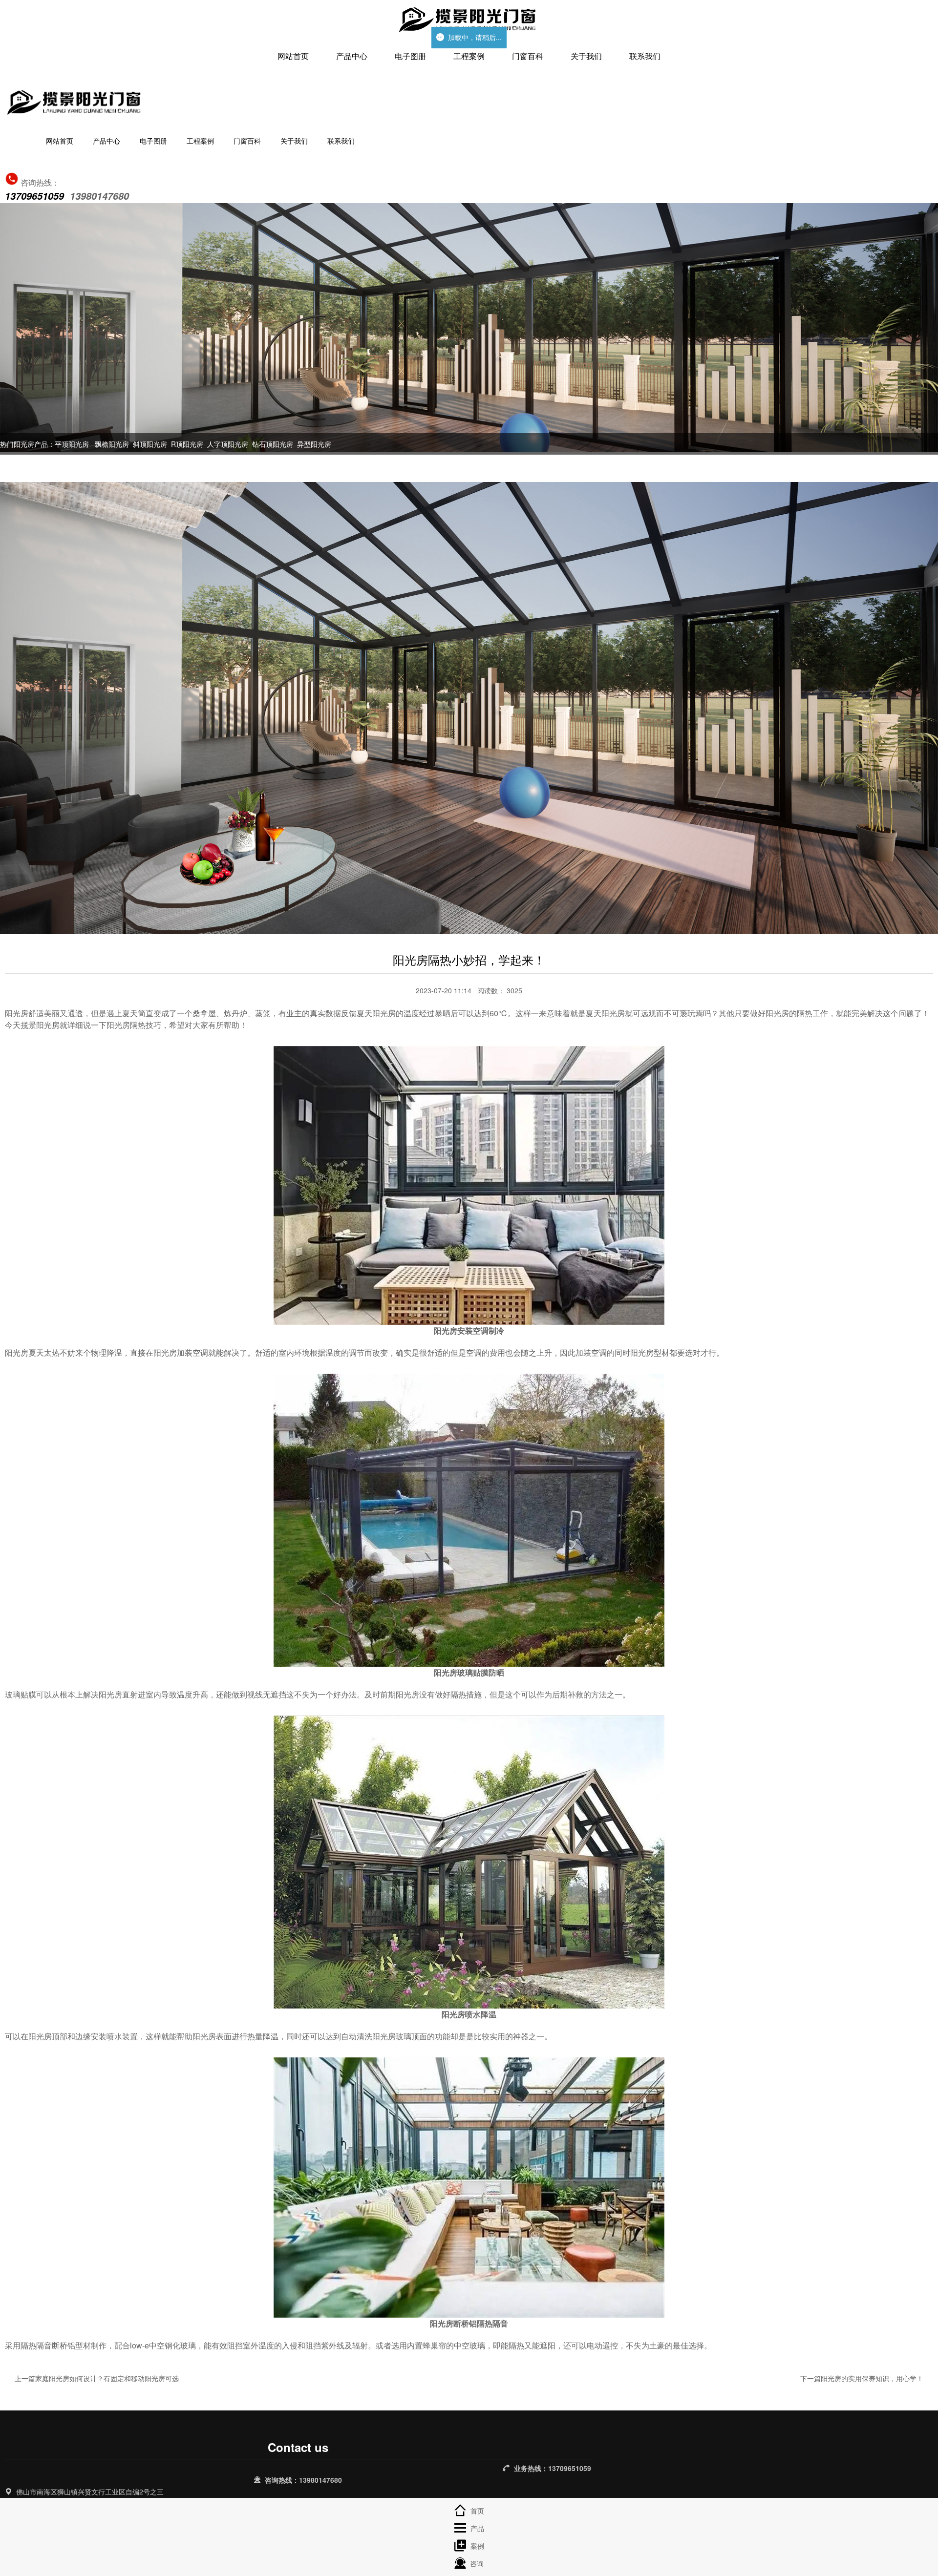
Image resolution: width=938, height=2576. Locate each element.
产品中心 (352, 56)
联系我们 (645, 56)
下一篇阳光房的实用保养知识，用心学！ (862, 2378)
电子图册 (410, 56)
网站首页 (293, 56)
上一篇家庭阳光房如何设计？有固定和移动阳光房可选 (97, 2378)
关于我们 (586, 56)
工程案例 (469, 56)
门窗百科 (528, 56)
